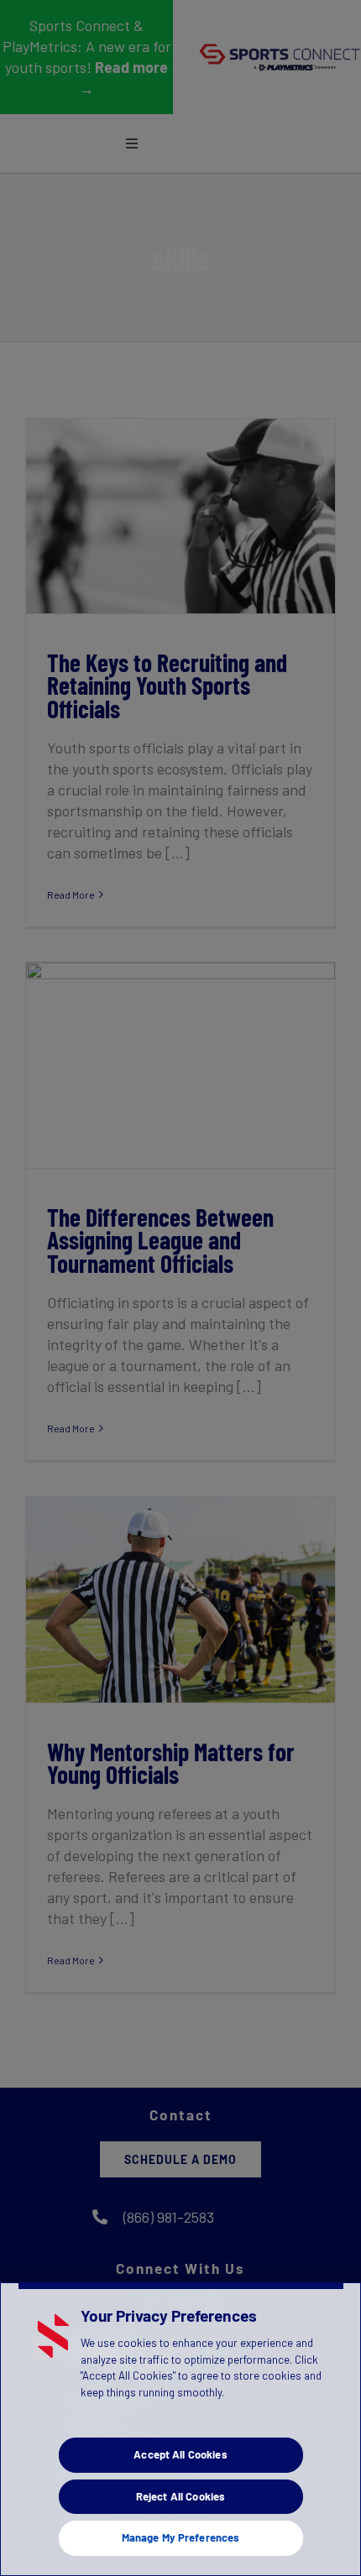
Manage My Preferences (181, 2537)
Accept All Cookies (180, 2454)
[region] (180, 2429)
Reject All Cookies (180, 2496)
